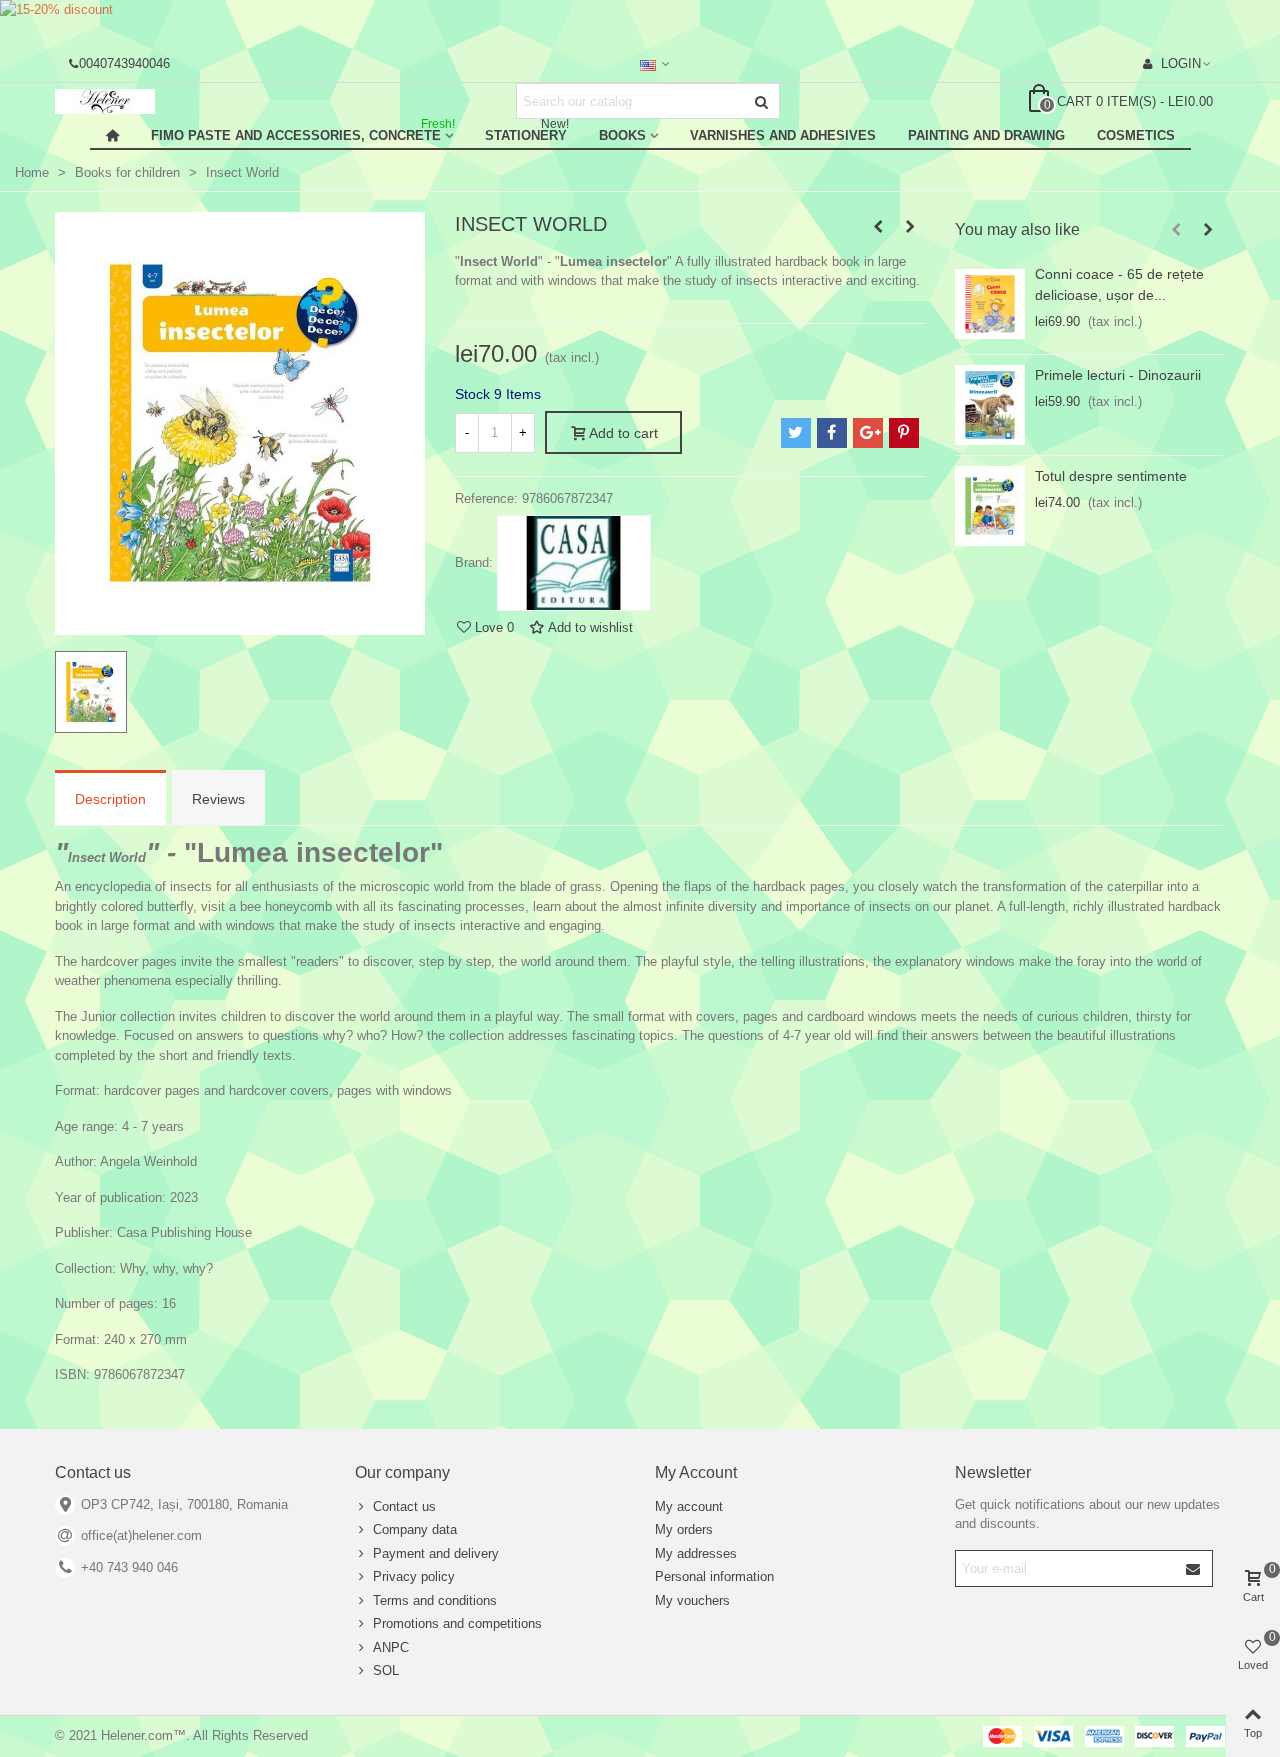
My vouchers (692, 1600)
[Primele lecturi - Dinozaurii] (990, 405)
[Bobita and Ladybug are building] (910, 227)
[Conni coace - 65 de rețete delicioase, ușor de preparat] (990, 304)
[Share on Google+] (868, 433)
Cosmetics (1136, 135)
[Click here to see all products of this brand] (574, 563)
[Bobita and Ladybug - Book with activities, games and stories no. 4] (878, 227)
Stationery (527, 132)
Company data (415, 1529)
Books (622, 135)
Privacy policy (414, 1576)
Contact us (404, 1506)
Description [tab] (110, 799)
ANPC (391, 1647)
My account (689, 1506)
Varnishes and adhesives (783, 135)
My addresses (696, 1553)
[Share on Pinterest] (904, 433)
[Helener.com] (165, 101)
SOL (386, 1670)
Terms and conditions (435, 1600)
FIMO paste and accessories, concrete (303, 132)
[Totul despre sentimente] (990, 506)
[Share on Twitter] (796, 433)
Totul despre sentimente (1111, 476)
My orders (684, 1529)
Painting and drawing (986, 135)
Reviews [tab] (218, 799)
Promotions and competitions (457, 1623)
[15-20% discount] (640, 22)
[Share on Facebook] (832, 433)
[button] (1176, 230)
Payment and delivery (436, 1553)
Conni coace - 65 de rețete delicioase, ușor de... (1119, 284)
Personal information (714, 1576)
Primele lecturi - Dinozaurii (1118, 375)
